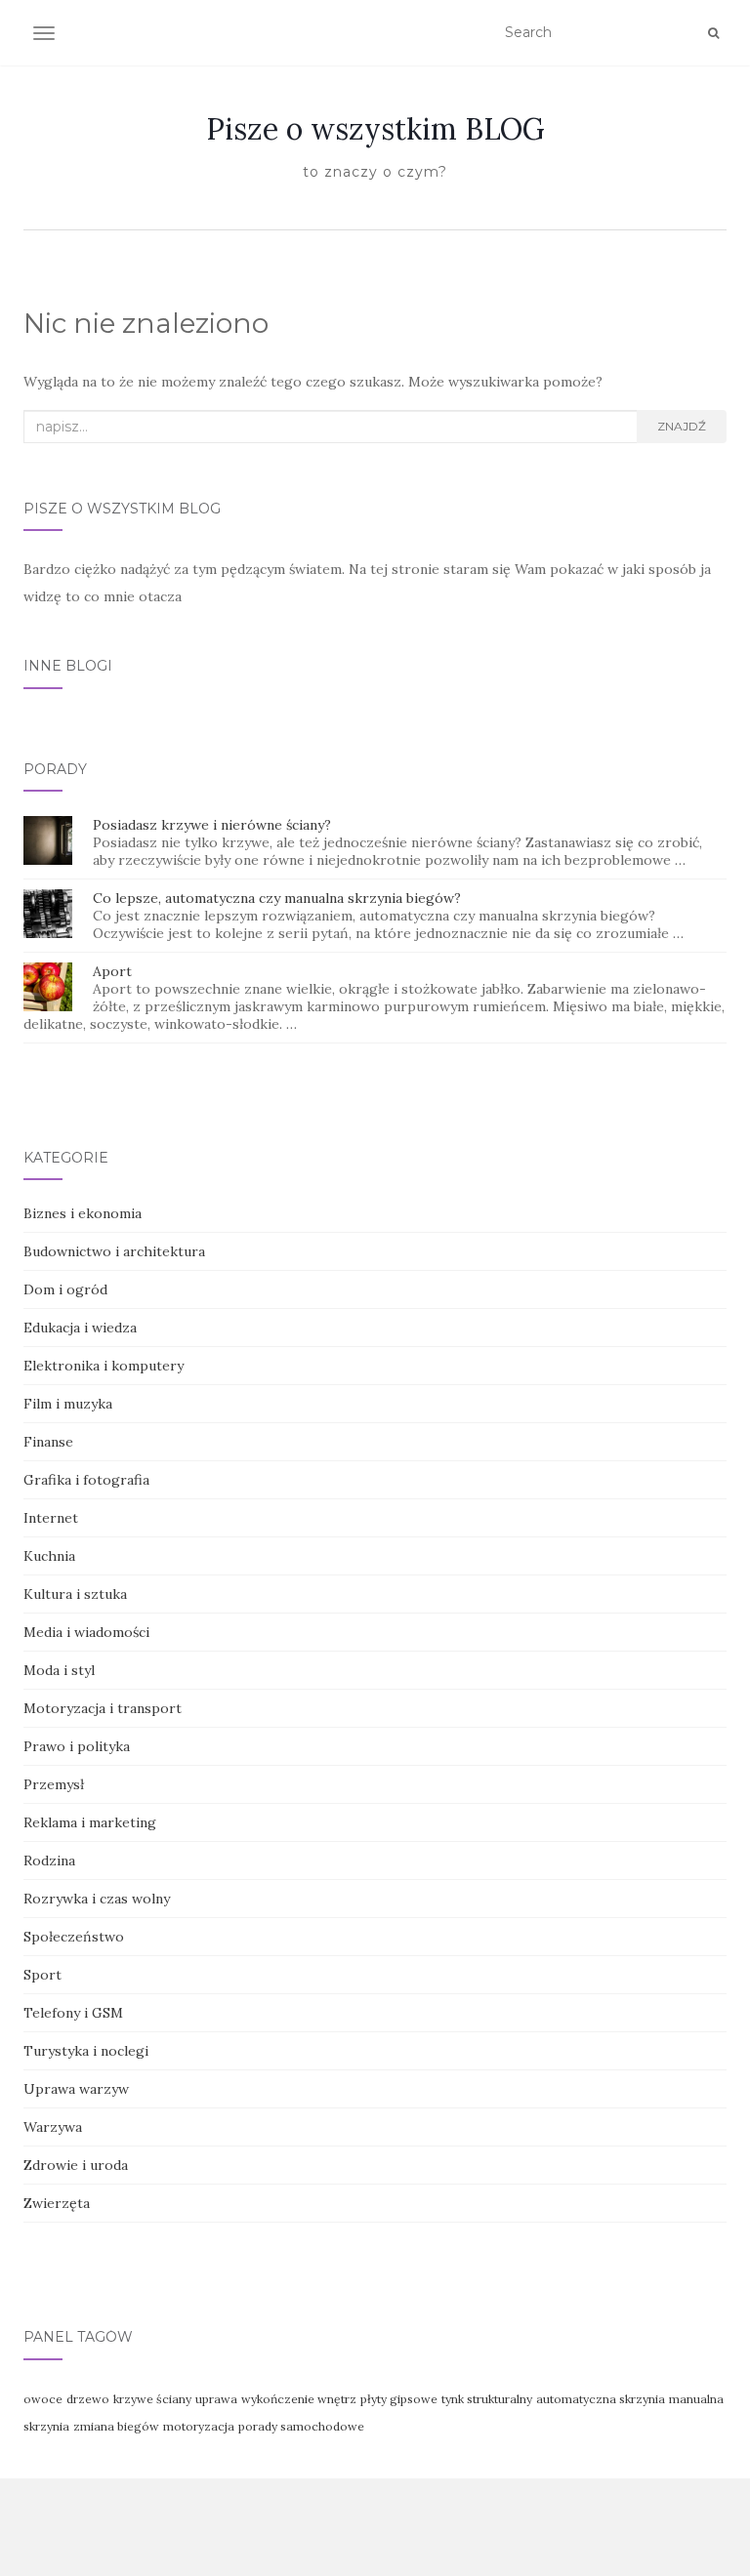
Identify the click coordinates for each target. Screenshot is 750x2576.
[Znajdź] (713, 33)
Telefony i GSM (73, 2013)
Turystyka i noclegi (86, 2051)
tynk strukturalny (487, 2399)
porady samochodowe (301, 2426)
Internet (51, 1518)
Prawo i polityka (77, 1746)
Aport (112, 971)
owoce (43, 2399)
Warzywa (53, 2127)
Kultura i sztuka (75, 1594)
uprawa (216, 2399)
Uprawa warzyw (76, 2089)
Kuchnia (49, 1556)
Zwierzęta (57, 2203)
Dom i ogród (65, 1289)
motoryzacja (199, 2426)
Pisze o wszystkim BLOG (375, 129)
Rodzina (49, 1860)
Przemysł (54, 1784)
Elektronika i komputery (104, 1366)
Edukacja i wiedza (80, 1328)
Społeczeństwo (74, 1937)
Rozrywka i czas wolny (97, 1899)
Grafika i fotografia (86, 1480)
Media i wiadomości (86, 1632)
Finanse (48, 1442)
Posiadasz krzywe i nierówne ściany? (212, 825)
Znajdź (682, 426)
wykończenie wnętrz (299, 2399)
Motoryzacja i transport (103, 1708)
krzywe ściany (152, 2399)
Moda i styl (59, 1670)
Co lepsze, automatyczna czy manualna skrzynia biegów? (277, 898)
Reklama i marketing (90, 1822)
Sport (42, 1975)
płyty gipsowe (399, 2399)
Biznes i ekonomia (83, 1213)
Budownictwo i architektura (114, 1251)
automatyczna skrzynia (601, 2399)
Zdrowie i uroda (76, 2165)
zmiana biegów (116, 2426)
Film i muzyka (68, 1404)
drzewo (88, 2399)
